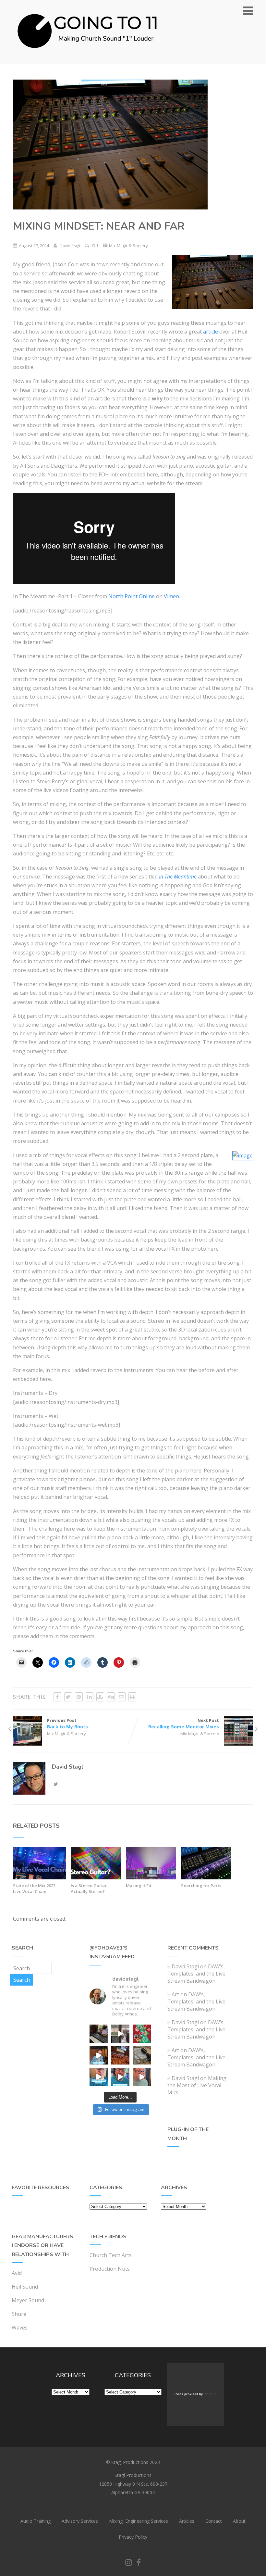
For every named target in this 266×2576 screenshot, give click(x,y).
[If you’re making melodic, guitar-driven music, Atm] (99, 2055)
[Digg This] (111, 1697)
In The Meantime (178, 877)
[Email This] (122, 1697)
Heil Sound (25, 2287)
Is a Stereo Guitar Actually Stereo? (89, 1888)
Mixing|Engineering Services (139, 2521)
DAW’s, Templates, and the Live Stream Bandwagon (196, 1974)
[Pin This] (79, 1697)
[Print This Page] (132, 1697)
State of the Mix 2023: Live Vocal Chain (35, 1888)
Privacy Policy (133, 2537)
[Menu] (248, 11)
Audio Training (36, 2521)
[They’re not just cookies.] (142, 2077)
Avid (17, 2273)
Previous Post (67, 1724)
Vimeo (171, 596)
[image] (243, 1155)
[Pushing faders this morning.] (120, 2055)
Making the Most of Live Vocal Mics (197, 2085)
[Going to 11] (88, 60)
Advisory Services (80, 2521)
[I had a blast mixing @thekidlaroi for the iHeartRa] (142, 2034)
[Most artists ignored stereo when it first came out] (99, 2077)
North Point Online (132, 596)
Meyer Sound (28, 2300)
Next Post (184, 1724)
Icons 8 (210, 2394)
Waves (20, 2328)
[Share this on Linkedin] (90, 1697)
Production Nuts (110, 2269)
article (211, 332)
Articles (187, 2521)
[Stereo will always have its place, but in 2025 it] (120, 2077)
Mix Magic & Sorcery (128, 246)
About (239, 2521)
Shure (19, 2314)
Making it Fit (139, 1886)
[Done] (142, 2055)
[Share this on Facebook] (57, 1697)
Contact (214, 2521)
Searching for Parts (201, 1886)
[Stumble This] (100, 1697)
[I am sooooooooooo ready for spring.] (120, 2034)
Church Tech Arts (111, 2255)
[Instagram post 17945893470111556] (99, 2034)
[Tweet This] (68, 1697)
